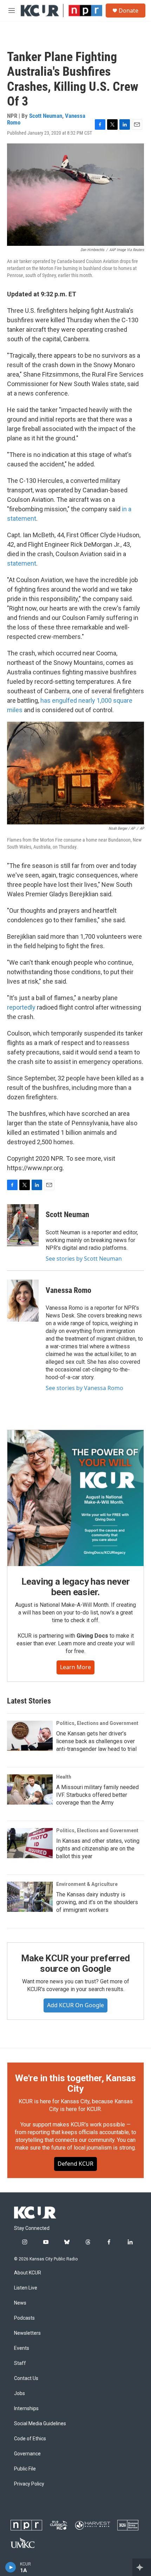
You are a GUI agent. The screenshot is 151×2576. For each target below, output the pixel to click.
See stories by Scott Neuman (84, 1259)
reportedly (21, 1007)
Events (22, 2348)
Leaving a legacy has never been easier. (76, 1587)
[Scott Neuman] (23, 1225)
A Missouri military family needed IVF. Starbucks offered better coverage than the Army (97, 1795)
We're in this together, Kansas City (75, 2083)
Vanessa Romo (68, 1290)
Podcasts (24, 2318)
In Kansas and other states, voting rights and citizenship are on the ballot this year (98, 1849)
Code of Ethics (30, 2439)
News (20, 2303)
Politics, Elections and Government (97, 1723)
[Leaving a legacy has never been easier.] (75, 1498)
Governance (27, 2454)
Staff (20, 2363)
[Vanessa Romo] (23, 1301)
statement (22, 563)
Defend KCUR (75, 2164)
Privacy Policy (29, 2484)
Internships (26, 2409)
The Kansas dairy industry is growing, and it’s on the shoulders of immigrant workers (97, 1902)
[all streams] (142, 2567)
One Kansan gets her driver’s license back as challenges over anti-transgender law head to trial (96, 1741)
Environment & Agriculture (87, 1884)
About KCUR (28, 2273)
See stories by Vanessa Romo (84, 1388)
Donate (129, 11)
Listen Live (26, 2288)
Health (64, 1777)
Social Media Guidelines (40, 2424)
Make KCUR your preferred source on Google (75, 1963)
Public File (25, 2469)
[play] (11, 2567)
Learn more (75, 1667)
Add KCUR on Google (75, 2005)
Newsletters (27, 2333)
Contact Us (26, 2378)
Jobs (19, 2393)
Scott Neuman (46, 116)
